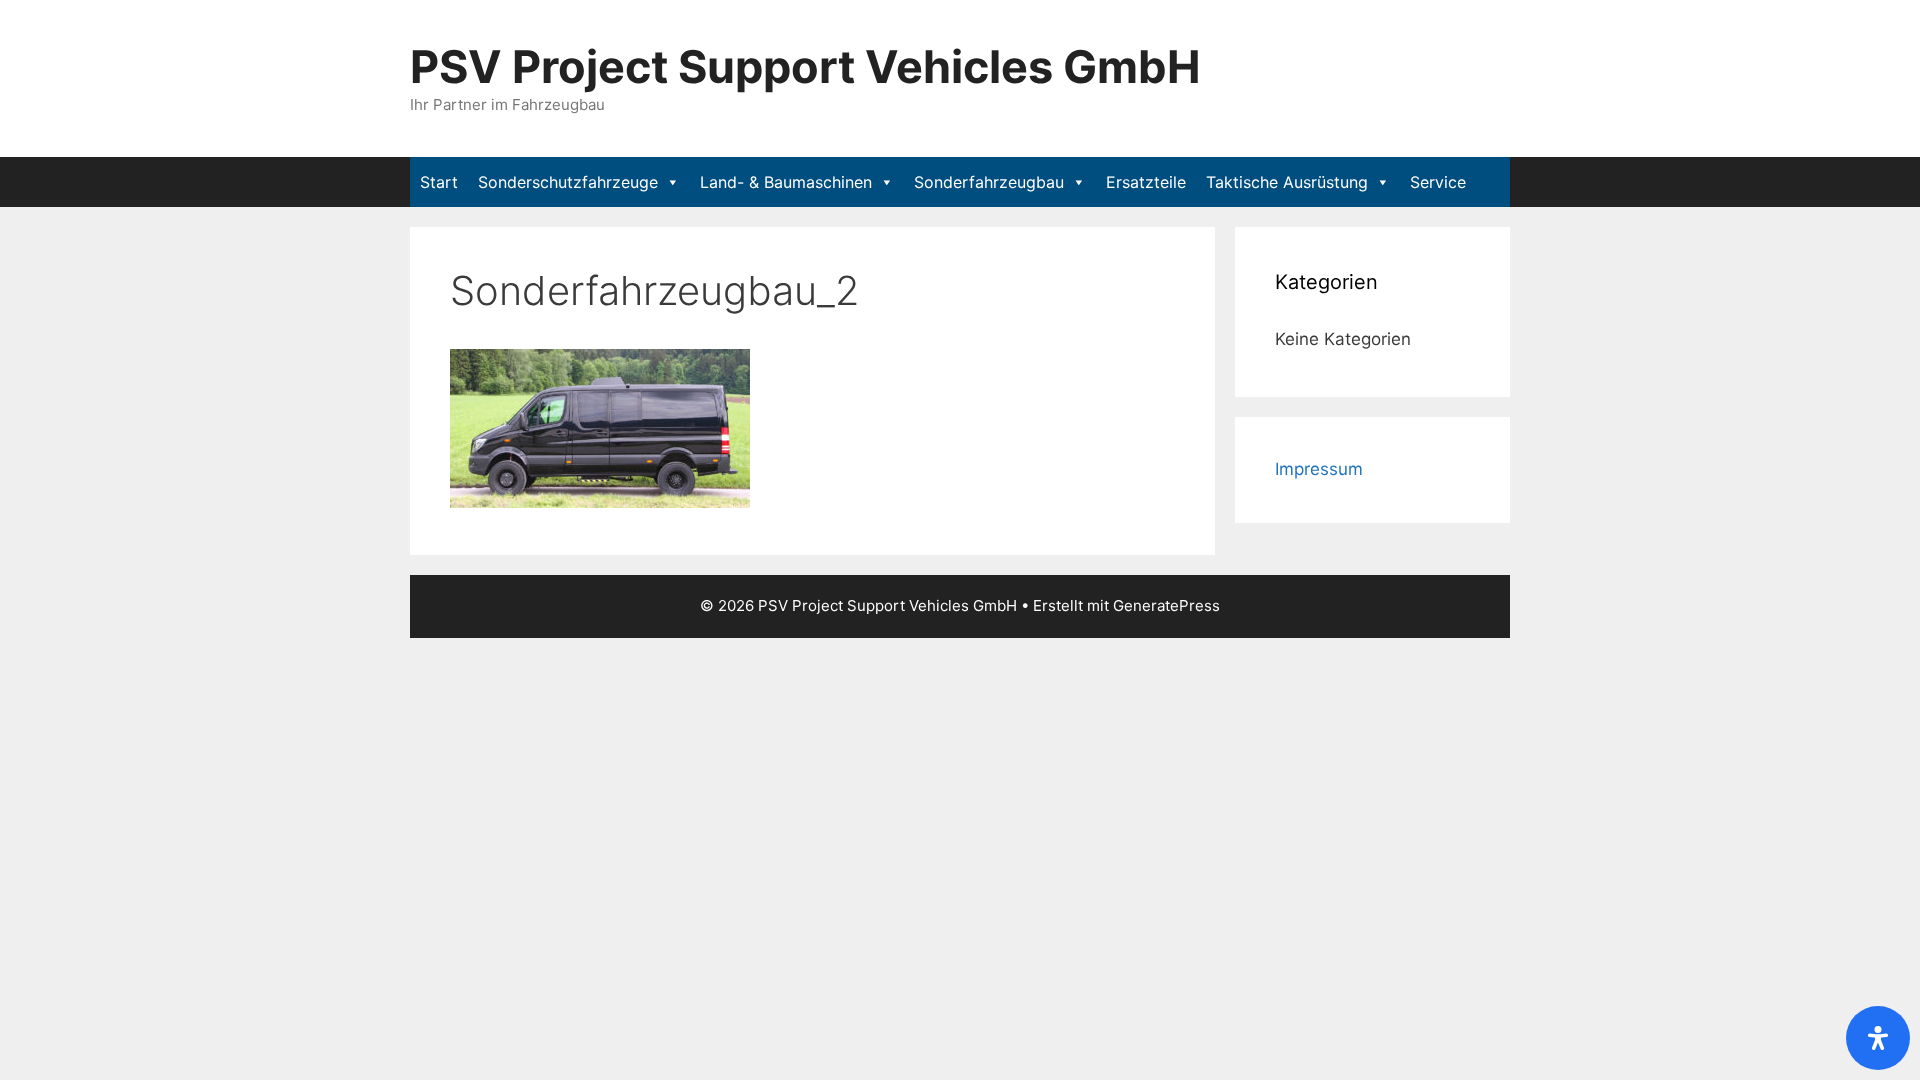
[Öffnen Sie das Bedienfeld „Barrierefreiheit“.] (1878, 1038)
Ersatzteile (1146, 182)
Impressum (1319, 469)
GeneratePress (1166, 605)
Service (1438, 182)
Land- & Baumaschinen (786, 182)
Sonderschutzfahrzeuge (568, 182)
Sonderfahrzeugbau (989, 182)
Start (439, 182)
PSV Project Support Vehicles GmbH (805, 66)
